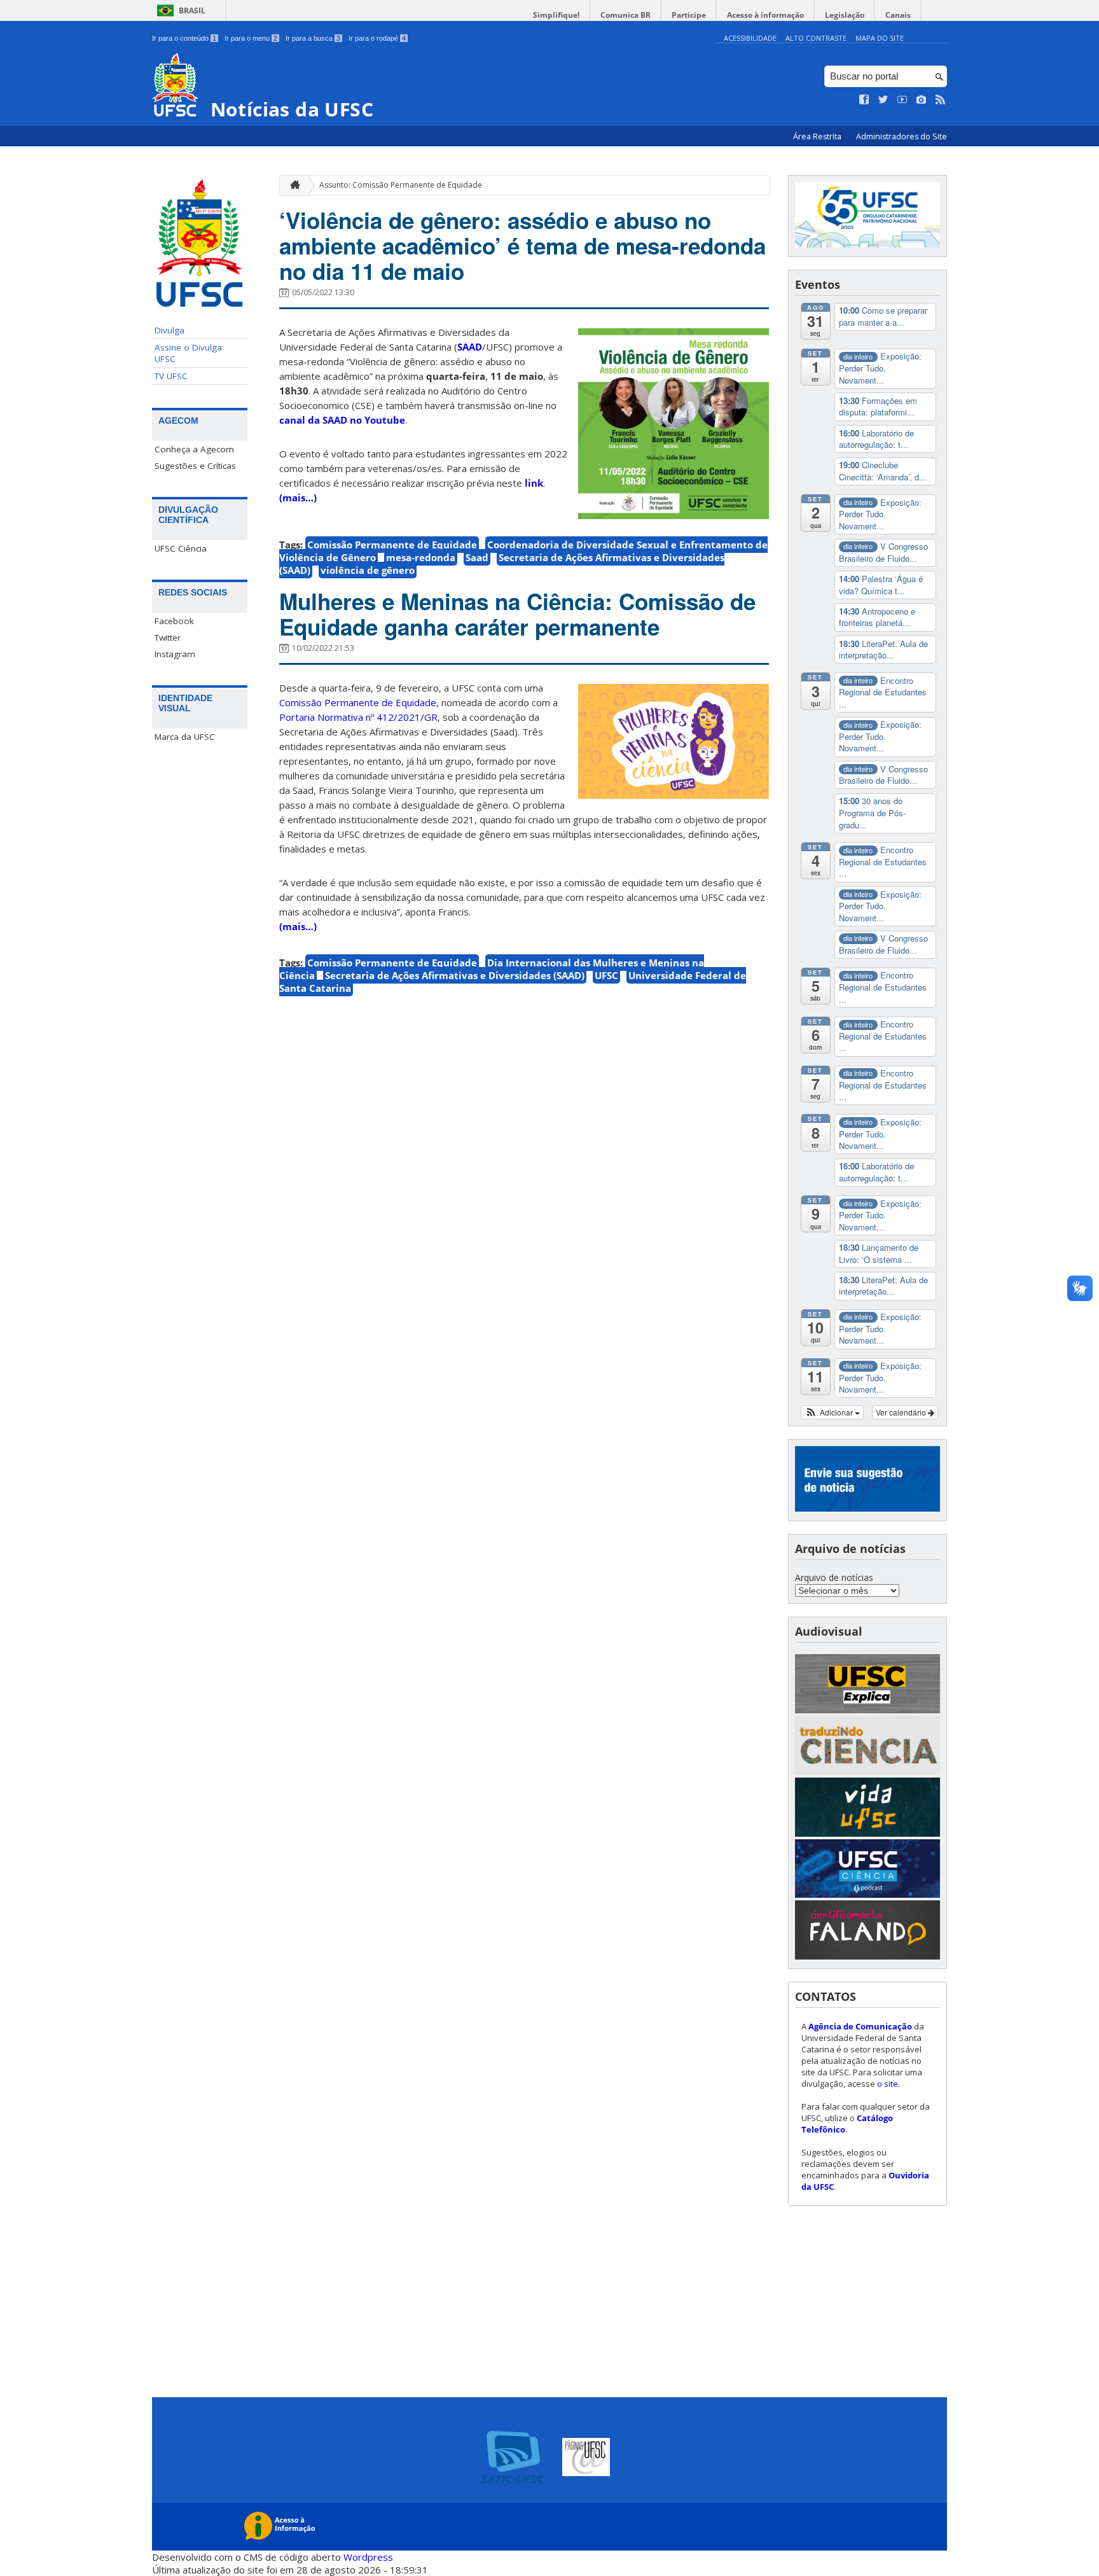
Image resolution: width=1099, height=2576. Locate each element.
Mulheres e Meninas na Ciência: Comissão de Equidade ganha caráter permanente (517, 614)
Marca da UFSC (185, 737)
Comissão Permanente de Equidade (392, 545)
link (534, 483)
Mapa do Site (880, 38)
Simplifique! (556, 15)
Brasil (192, 10)
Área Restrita (818, 136)
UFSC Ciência (181, 548)
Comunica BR (626, 15)
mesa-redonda (421, 557)
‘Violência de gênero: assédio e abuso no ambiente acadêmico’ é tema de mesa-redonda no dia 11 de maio (522, 246)
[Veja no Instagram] (922, 100)
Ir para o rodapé (377, 38)
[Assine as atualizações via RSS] (941, 100)
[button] (832, 1412)
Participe (689, 15)
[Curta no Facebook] (864, 100)
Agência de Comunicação (860, 2026)
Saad (477, 557)
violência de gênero (368, 570)
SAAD (470, 347)
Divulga (169, 330)
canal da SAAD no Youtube (342, 420)
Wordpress (368, 2557)
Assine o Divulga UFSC (188, 353)
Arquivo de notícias (834, 1577)
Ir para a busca (313, 38)
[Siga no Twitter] (883, 100)
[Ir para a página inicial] (292, 185)
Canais (898, 15)
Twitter (168, 637)
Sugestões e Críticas (195, 466)
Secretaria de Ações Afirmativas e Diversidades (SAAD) (502, 564)
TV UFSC (171, 376)
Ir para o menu (251, 38)
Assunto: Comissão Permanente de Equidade (401, 185)
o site (888, 2084)
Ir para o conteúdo (184, 38)
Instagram (175, 654)
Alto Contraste (816, 38)
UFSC (606, 975)
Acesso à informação (765, 15)
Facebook (174, 621)
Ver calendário (902, 1412)
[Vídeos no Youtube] (902, 100)
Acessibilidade (750, 38)
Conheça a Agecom (194, 449)
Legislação (845, 15)
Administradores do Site (902, 136)
